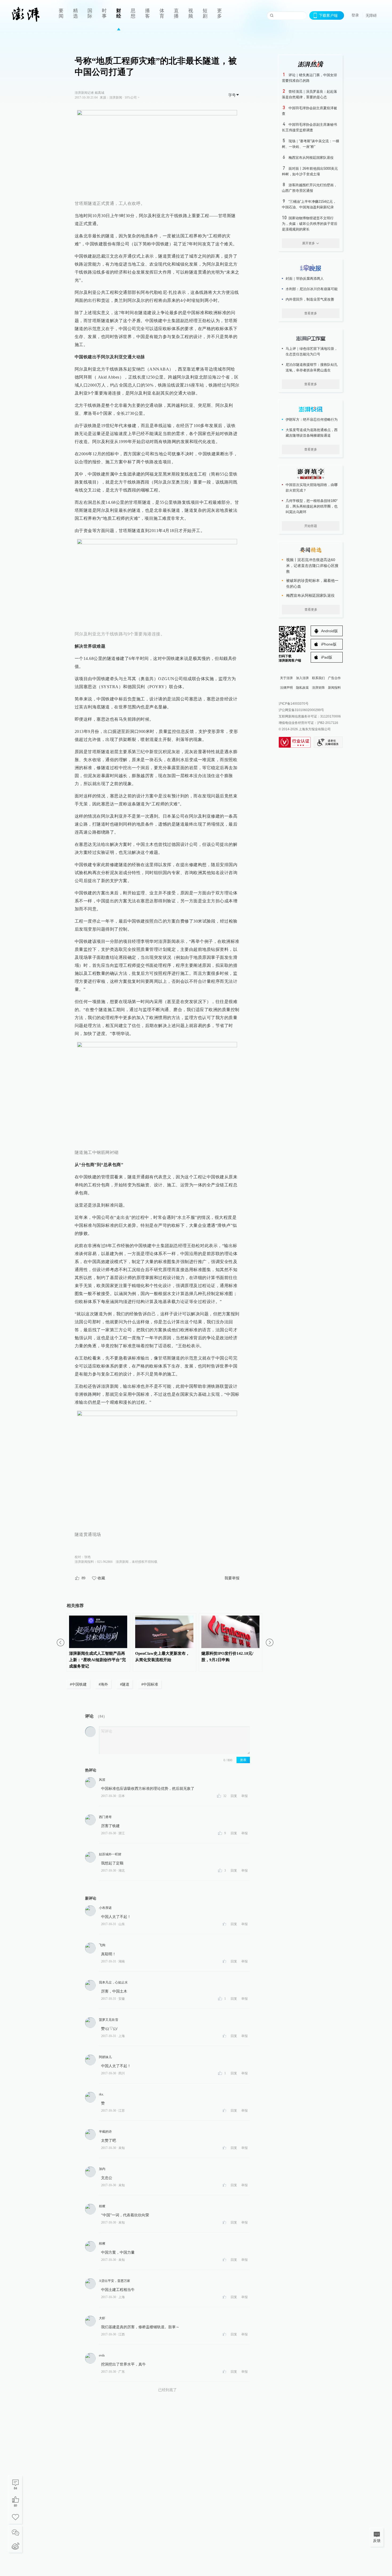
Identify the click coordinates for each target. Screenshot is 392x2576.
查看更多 (311, 313)
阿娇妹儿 (105, 2057)
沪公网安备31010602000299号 (301, 710)
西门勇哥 (105, 1817)
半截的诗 (105, 2132)
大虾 (102, 2318)
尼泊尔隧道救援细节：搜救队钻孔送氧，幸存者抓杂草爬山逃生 (312, 367)
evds (102, 2355)
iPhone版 (329, 644)
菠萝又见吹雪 (109, 2020)
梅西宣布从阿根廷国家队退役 (311, 158)
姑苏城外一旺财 (110, 1854)
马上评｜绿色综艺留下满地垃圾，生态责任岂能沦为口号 (312, 351)
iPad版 (327, 657)
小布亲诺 (105, 1908)
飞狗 (102, 1945)
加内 (102, 2169)
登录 (355, 15)
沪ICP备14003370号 (294, 704)
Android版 (329, 631)
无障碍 (371, 15)
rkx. (101, 2094)
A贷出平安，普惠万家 (115, 2281)
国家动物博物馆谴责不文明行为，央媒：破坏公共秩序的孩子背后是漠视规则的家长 (310, 224)
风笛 (102, 1780)
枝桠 (102, 2206)
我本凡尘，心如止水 (113, 1982)
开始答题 (311, 526)
